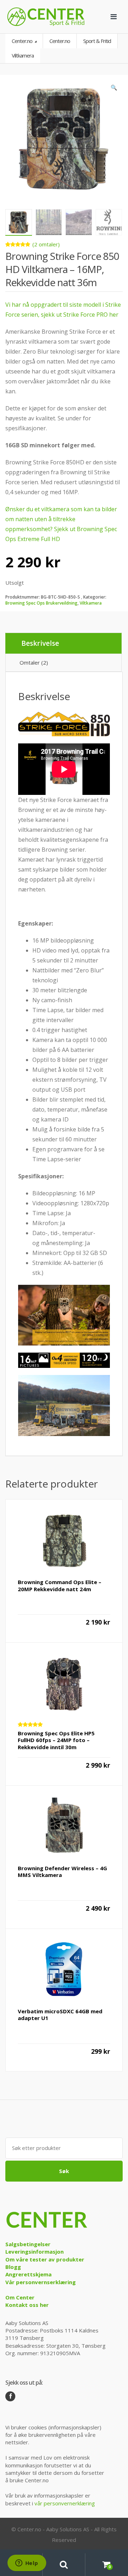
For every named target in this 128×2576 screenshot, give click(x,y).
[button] (114, 89)
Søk (64, 2171)
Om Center (20, 2297)
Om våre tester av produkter (45, 2259)
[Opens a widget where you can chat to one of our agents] (27, 2564)
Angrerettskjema (28, 2274)
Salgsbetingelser (28, 2244)
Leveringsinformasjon (34, 2252)
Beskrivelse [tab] (40, 643)
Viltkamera (91, 603)
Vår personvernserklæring (41, 2282)
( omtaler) (46, 244)
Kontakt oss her (27, 2305)
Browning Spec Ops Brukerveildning (41, 603)
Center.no (23, 41)
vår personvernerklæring (65, 2503)
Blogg (13, 2267)
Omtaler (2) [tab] (34, 662)
